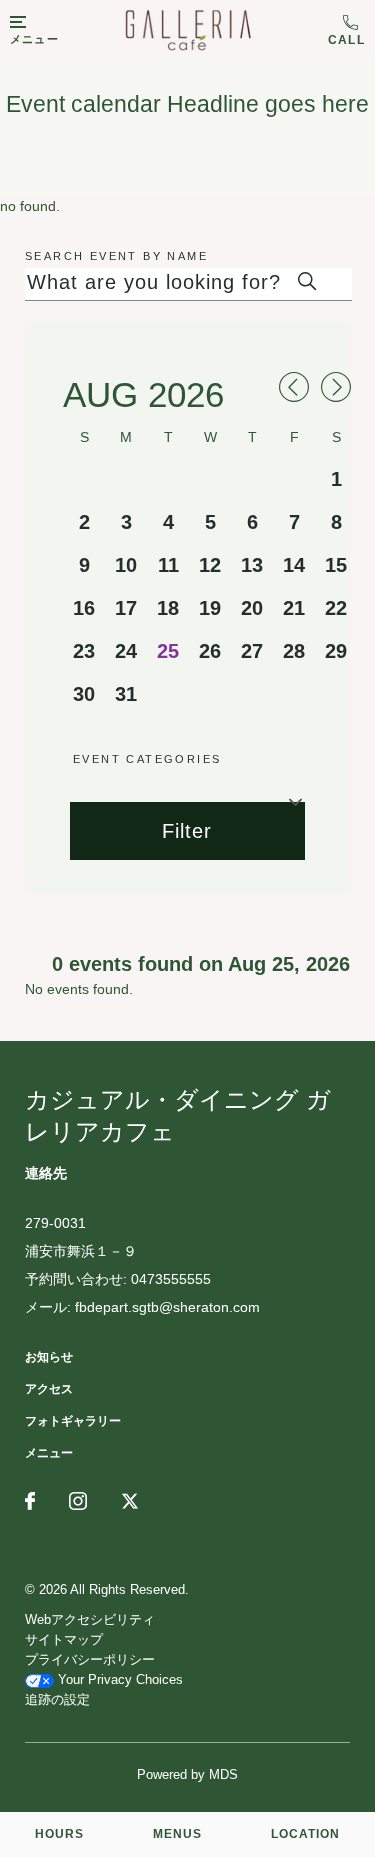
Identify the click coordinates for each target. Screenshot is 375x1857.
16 (84, 608)
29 (336, 651)
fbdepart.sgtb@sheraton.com (167, 1307)
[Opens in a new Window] (30, 1503)
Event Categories (147, 759)
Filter (187, 831)
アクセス (49, 1389)
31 (126, 694)
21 (294, 608)
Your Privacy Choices (118, 1679)
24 (126, 651)
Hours (59, 1834)
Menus (177, 1834)
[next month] (336, 389)
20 (252, 608)
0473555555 (346, 31)
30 (84, 694)
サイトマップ (64, 1639)
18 (168, 608)
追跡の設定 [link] (57, 1699)
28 (294, 651)
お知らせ (49, 1357)
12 (210, 565)
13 (252, 565)
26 (210, 651)
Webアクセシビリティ (90, 1619)
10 (126, 565)
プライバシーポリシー (90, 1659)
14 (294, 565)
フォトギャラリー (73, 1421)
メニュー (49, 1453)
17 (126, 608)
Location (305, 1834)
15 (336, 565)
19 (210, 608)
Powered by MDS (187, 1774)
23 (84, 651)
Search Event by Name (116, 256)
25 (168, 651)
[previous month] (294, 389)
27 (252, 651)
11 (168, 565)
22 (336, 608)
